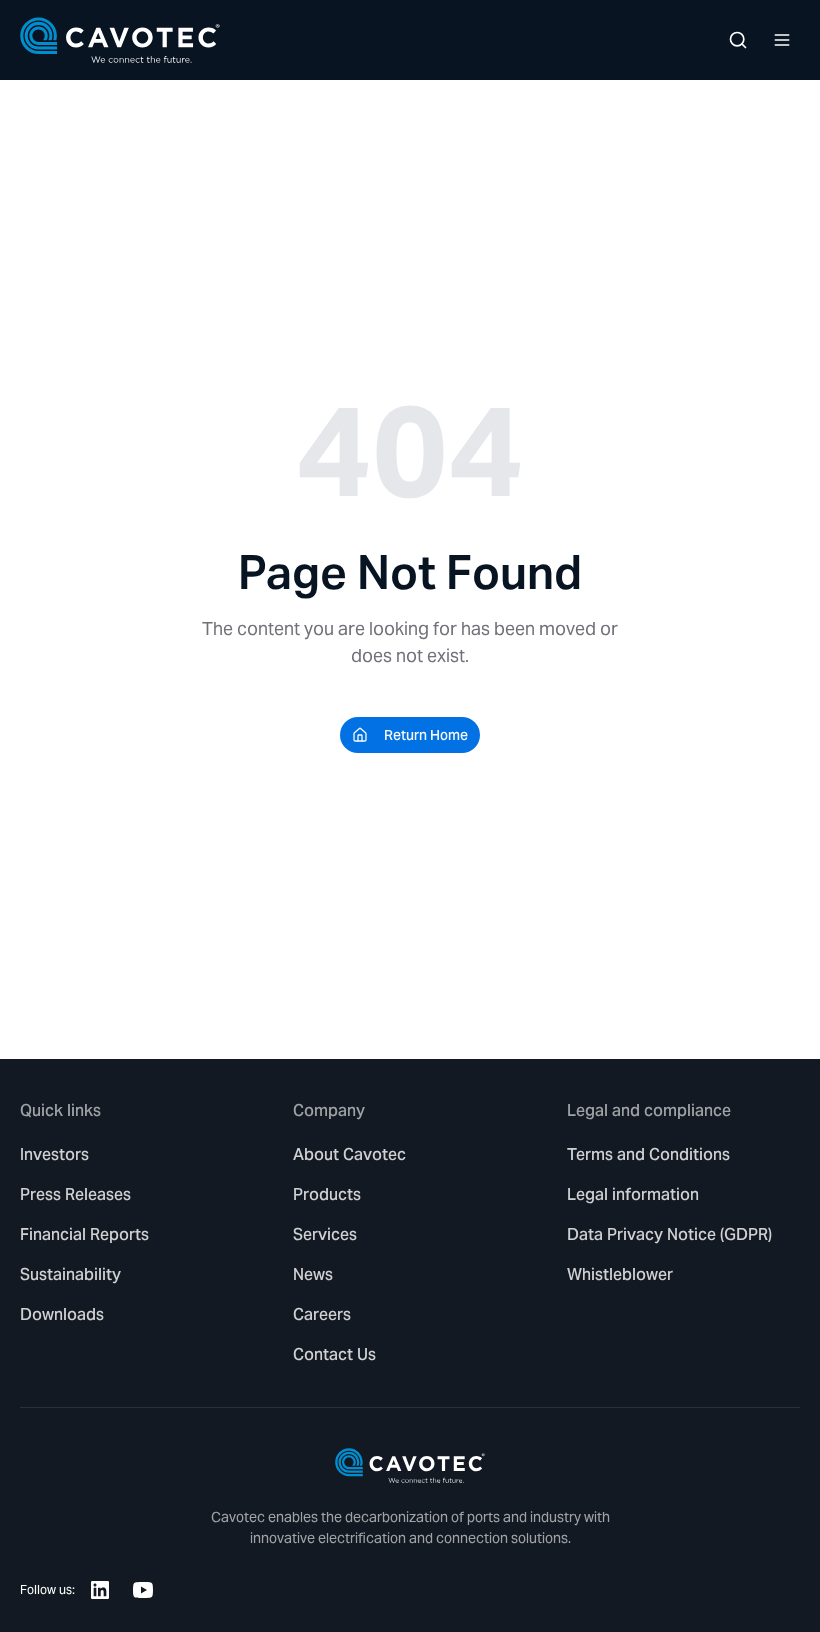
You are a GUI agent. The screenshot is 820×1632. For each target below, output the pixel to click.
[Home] (120, 40)
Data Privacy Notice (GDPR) (669, 1234)
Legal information (633, 1194)
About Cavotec (349, 1154)
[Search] (738, 40)
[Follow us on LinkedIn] (100, 1590)
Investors (54, 1154)
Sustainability (70, 1274)
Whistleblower (620, 1274)
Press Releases (75, 1194)
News (313, 1274)
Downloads (62, 1314)
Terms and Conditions (648, 1154)
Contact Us (334, 1354)
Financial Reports (84, 1234)
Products (327, 1194)
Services (325, 1234)
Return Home (426, 735)
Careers (322, 1314)
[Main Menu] (782, 40)
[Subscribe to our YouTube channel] (143, 1590)
